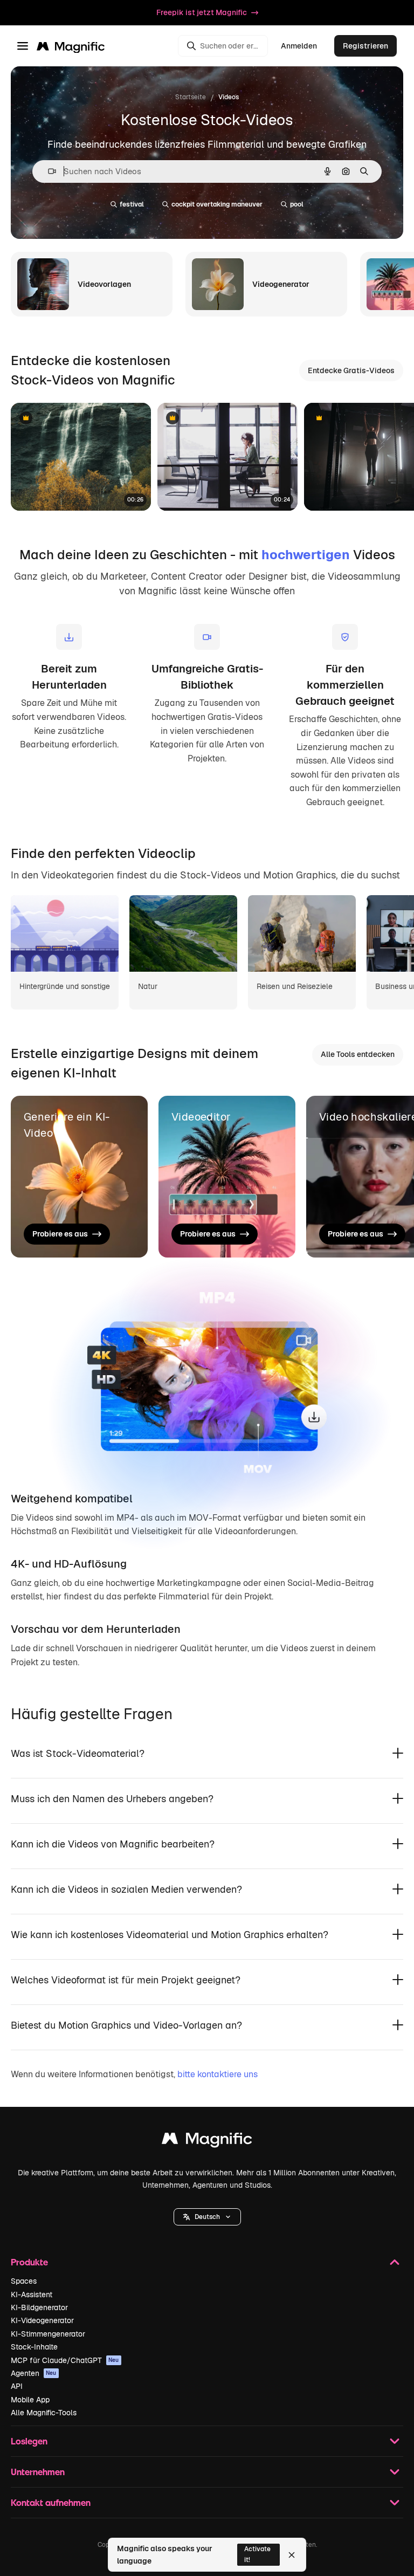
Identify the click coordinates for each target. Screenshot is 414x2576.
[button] (207, 2217)
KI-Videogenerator (42, 2320)
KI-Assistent (32, 2295)
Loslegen (29, 2441)
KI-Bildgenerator (39, 2307)
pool (297, 204)
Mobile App (30, 2400)
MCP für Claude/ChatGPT (65, 2360)
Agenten (34, 2373)
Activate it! (257, 2554)
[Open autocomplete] (48, 171)
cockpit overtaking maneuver (217, 204)
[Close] (292, 2555)
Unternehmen (38, 2472)
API (17, 2386)
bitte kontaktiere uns (218, 2074)
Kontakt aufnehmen (51, 2502)
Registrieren (365, 46)
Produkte (29, 2262)
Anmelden (299, 46)
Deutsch (207, 2217)
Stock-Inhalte (34, 2347)
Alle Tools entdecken (358, 1054)
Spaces (24, 2281)
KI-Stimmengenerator (48, 2334)
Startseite (191, 97)
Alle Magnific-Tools (44, 2413)
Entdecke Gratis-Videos (351, 370)
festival (132, 204)
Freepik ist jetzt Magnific (202, 12)
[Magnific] (207, 2141)
